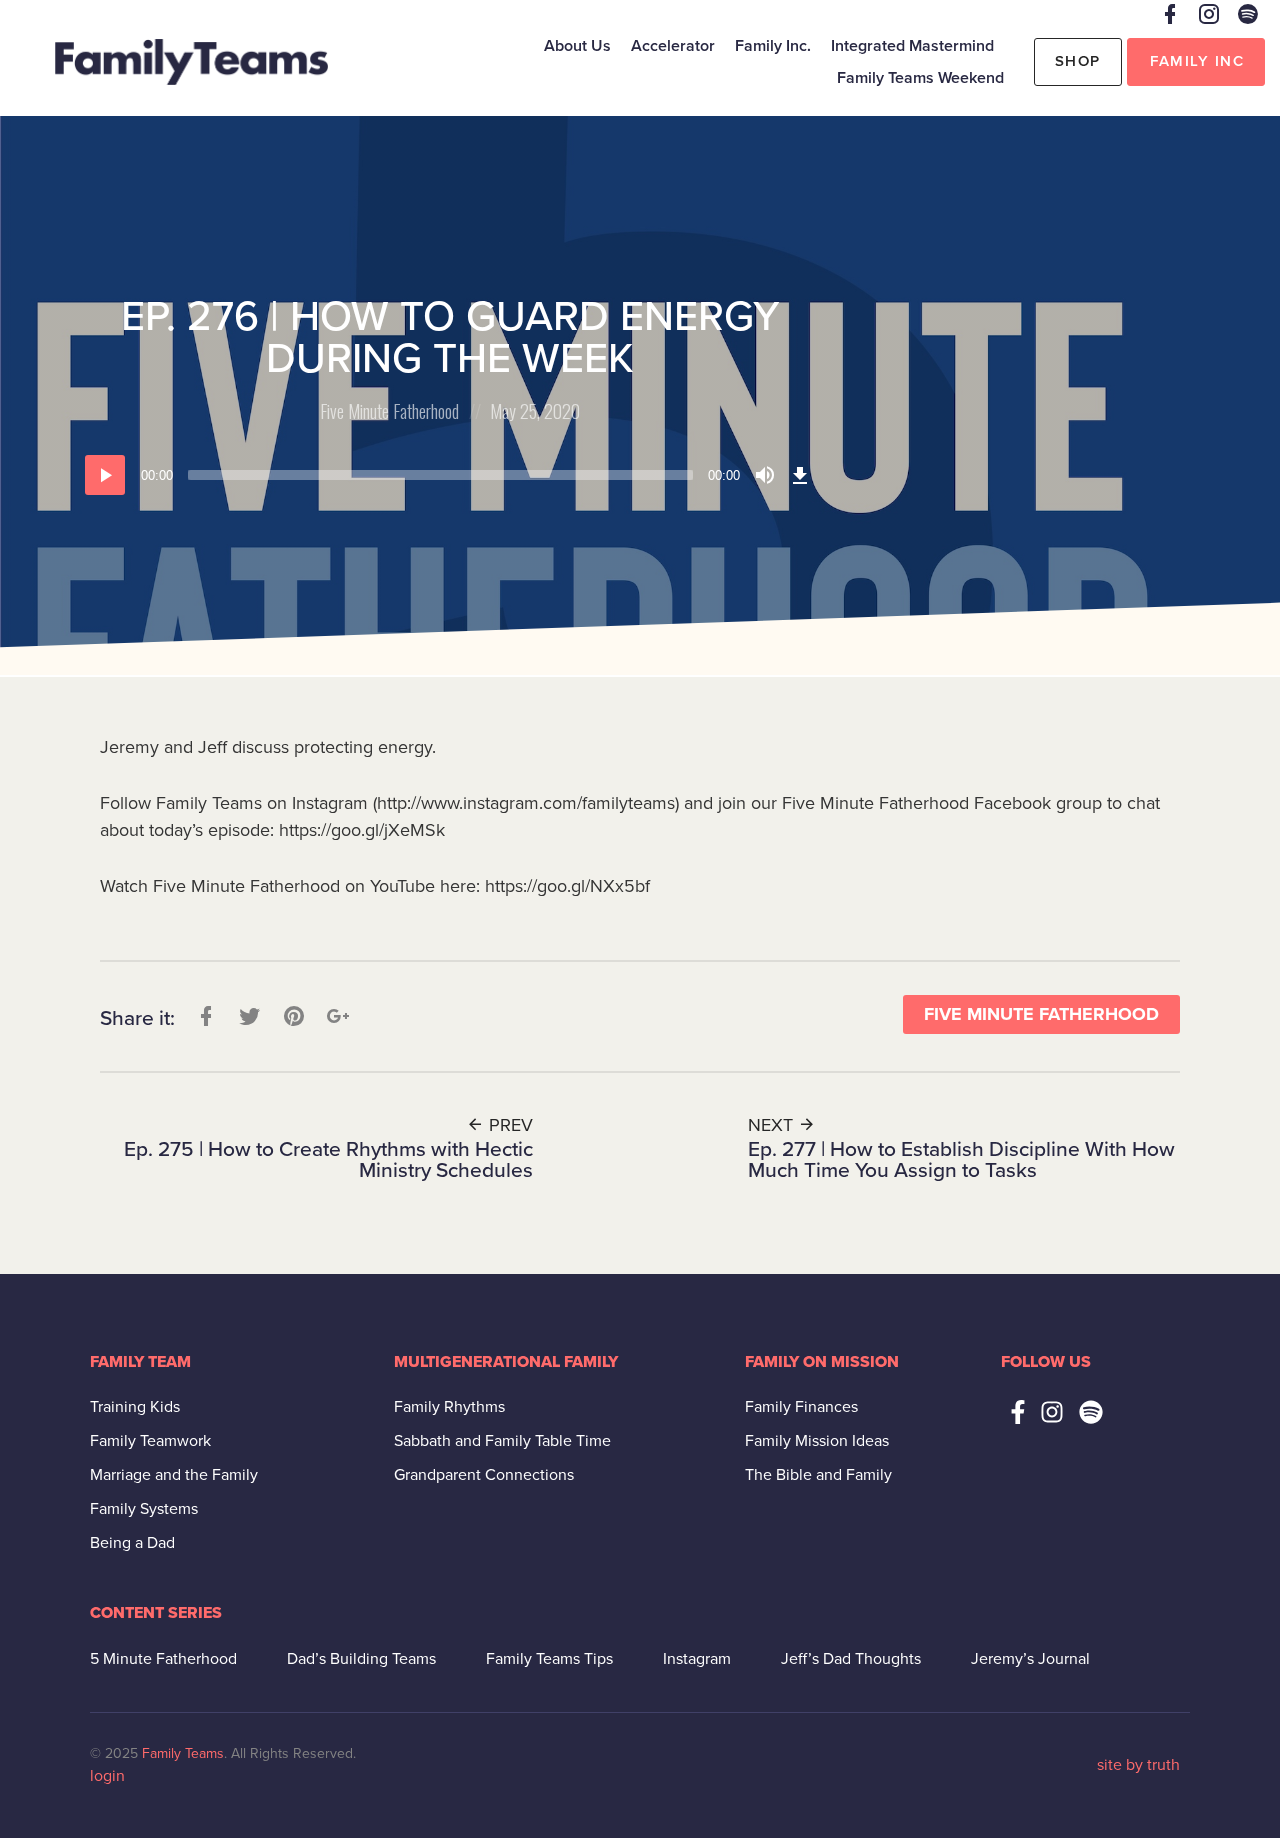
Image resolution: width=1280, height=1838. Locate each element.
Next (773, 1125)
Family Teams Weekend (920, 78)
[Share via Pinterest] (292, 1016)
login (107, 1776)
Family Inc (1197, 61)
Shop (1078, 61)
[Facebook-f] (1018, 1412)
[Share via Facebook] (204, 1016)
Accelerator (673, 46)
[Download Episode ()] (800, 475)
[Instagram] (1052, 1412)
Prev (508, 1125)
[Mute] (765, 475)
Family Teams (183, 1753)
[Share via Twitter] (248, 1016)
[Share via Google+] (336, 1016)
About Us (577, 46)
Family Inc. (773, 46)
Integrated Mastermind (912, 46)
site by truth (1138, 1765)
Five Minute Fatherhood (389, 411)
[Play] (105, 475)
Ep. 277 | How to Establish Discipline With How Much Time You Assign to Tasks (961, 1160)
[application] (450, 475)
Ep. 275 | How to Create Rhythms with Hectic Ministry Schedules (328, 1160)
